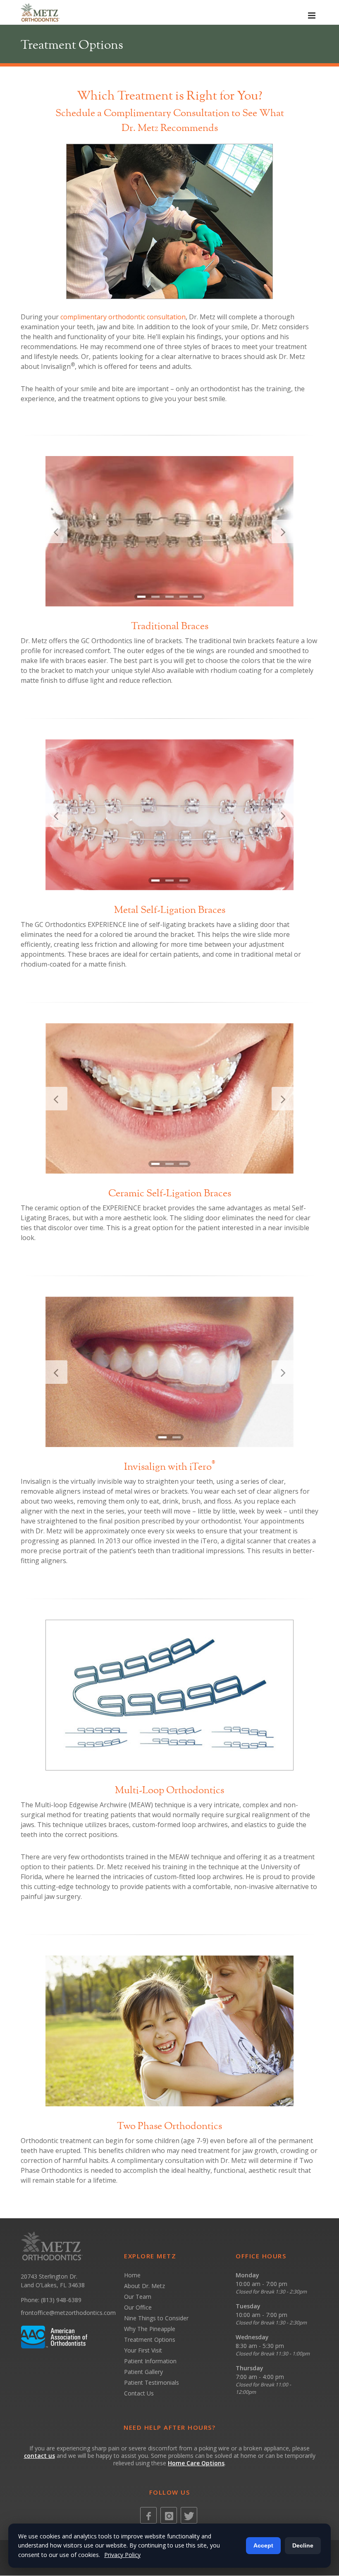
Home (132, 2275)
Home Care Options (196, 2463)
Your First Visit (143, 2350)
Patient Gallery (143, 2372)
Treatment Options (150, 2340)
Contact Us (139, 2393)
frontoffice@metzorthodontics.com (68, 2313)
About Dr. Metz (144, 2286)
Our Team (138, 2297)
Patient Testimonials (152, 2382)
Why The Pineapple (150, 2329)
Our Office (138, 2307)
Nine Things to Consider (156, 2318)
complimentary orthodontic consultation (123, 317)
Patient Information (150, 2361)
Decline (303, 2545)
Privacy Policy (122, 2555)
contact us (39, 2456)
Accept (263, 2545)
